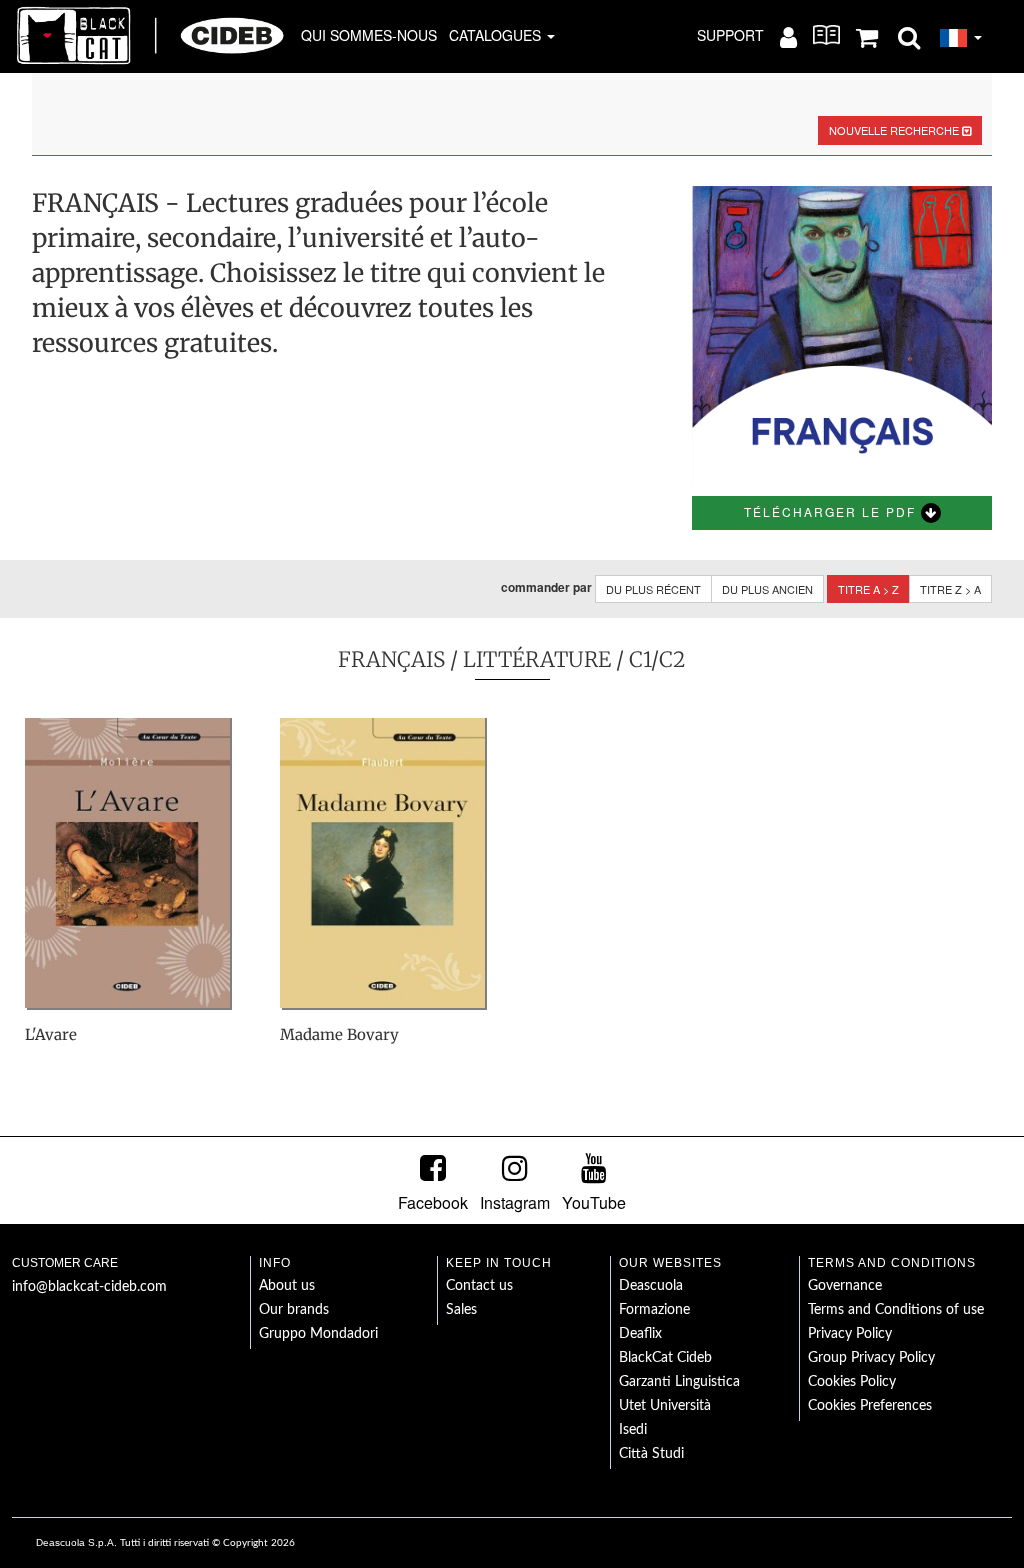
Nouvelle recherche (895, 130)
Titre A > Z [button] (868, 589)
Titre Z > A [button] (950, 589)
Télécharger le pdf (832, 511)
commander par (546, 587)
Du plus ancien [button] (767, 589)
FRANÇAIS (391, 659)
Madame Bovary (339, 1034)
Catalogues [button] (497, 35)
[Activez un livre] (826, 35)
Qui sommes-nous (369, 35)
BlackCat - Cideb (151, 35)
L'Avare (51, 1034)
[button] (909, 36)
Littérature (537, 659)
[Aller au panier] (867, 36)
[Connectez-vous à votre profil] (788, 36)
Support (730, 35)
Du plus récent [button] (653, 589)
